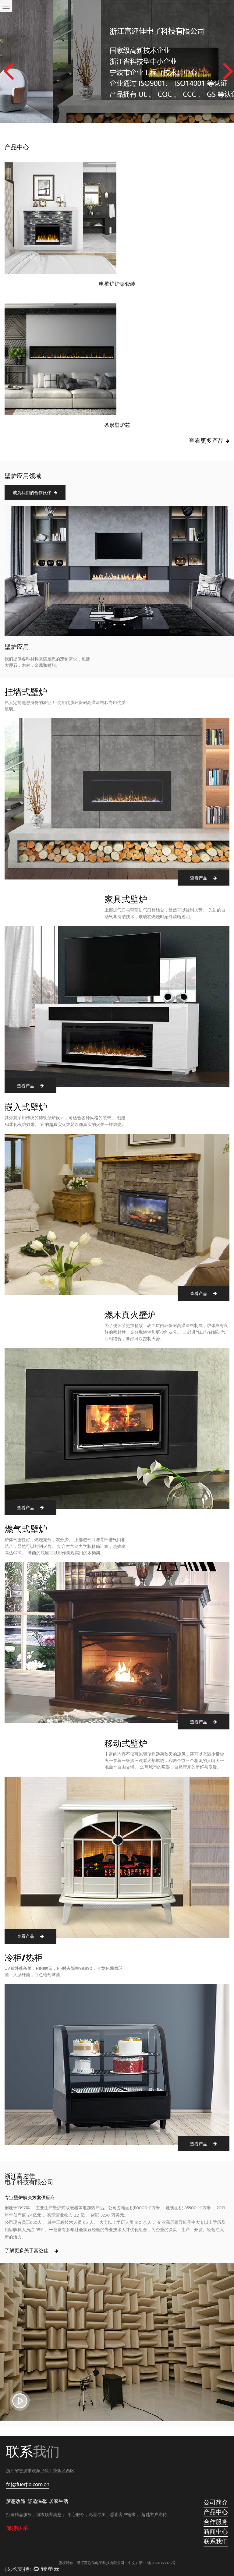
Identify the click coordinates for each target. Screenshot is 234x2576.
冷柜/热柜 (24, 1958)
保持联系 (17, 2528)
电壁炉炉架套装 (117, 284)
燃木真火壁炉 (130, 1315)
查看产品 (199, 878)
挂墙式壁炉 (26, 692)
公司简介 (216, 2502)
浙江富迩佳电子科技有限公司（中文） (108, 2563)
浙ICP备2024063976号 (157, 2563)
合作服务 (216, 2522)
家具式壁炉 (126, 899)
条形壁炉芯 (117, 425)
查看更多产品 (207, 441)
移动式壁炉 (126, 1743)
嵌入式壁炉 (26, 1107)
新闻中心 (216, 2532)
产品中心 (216, 2512)
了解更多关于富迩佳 (27, 2250)
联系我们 (216, 2541)
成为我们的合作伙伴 (32, 493)
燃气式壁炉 (26, 1529)
